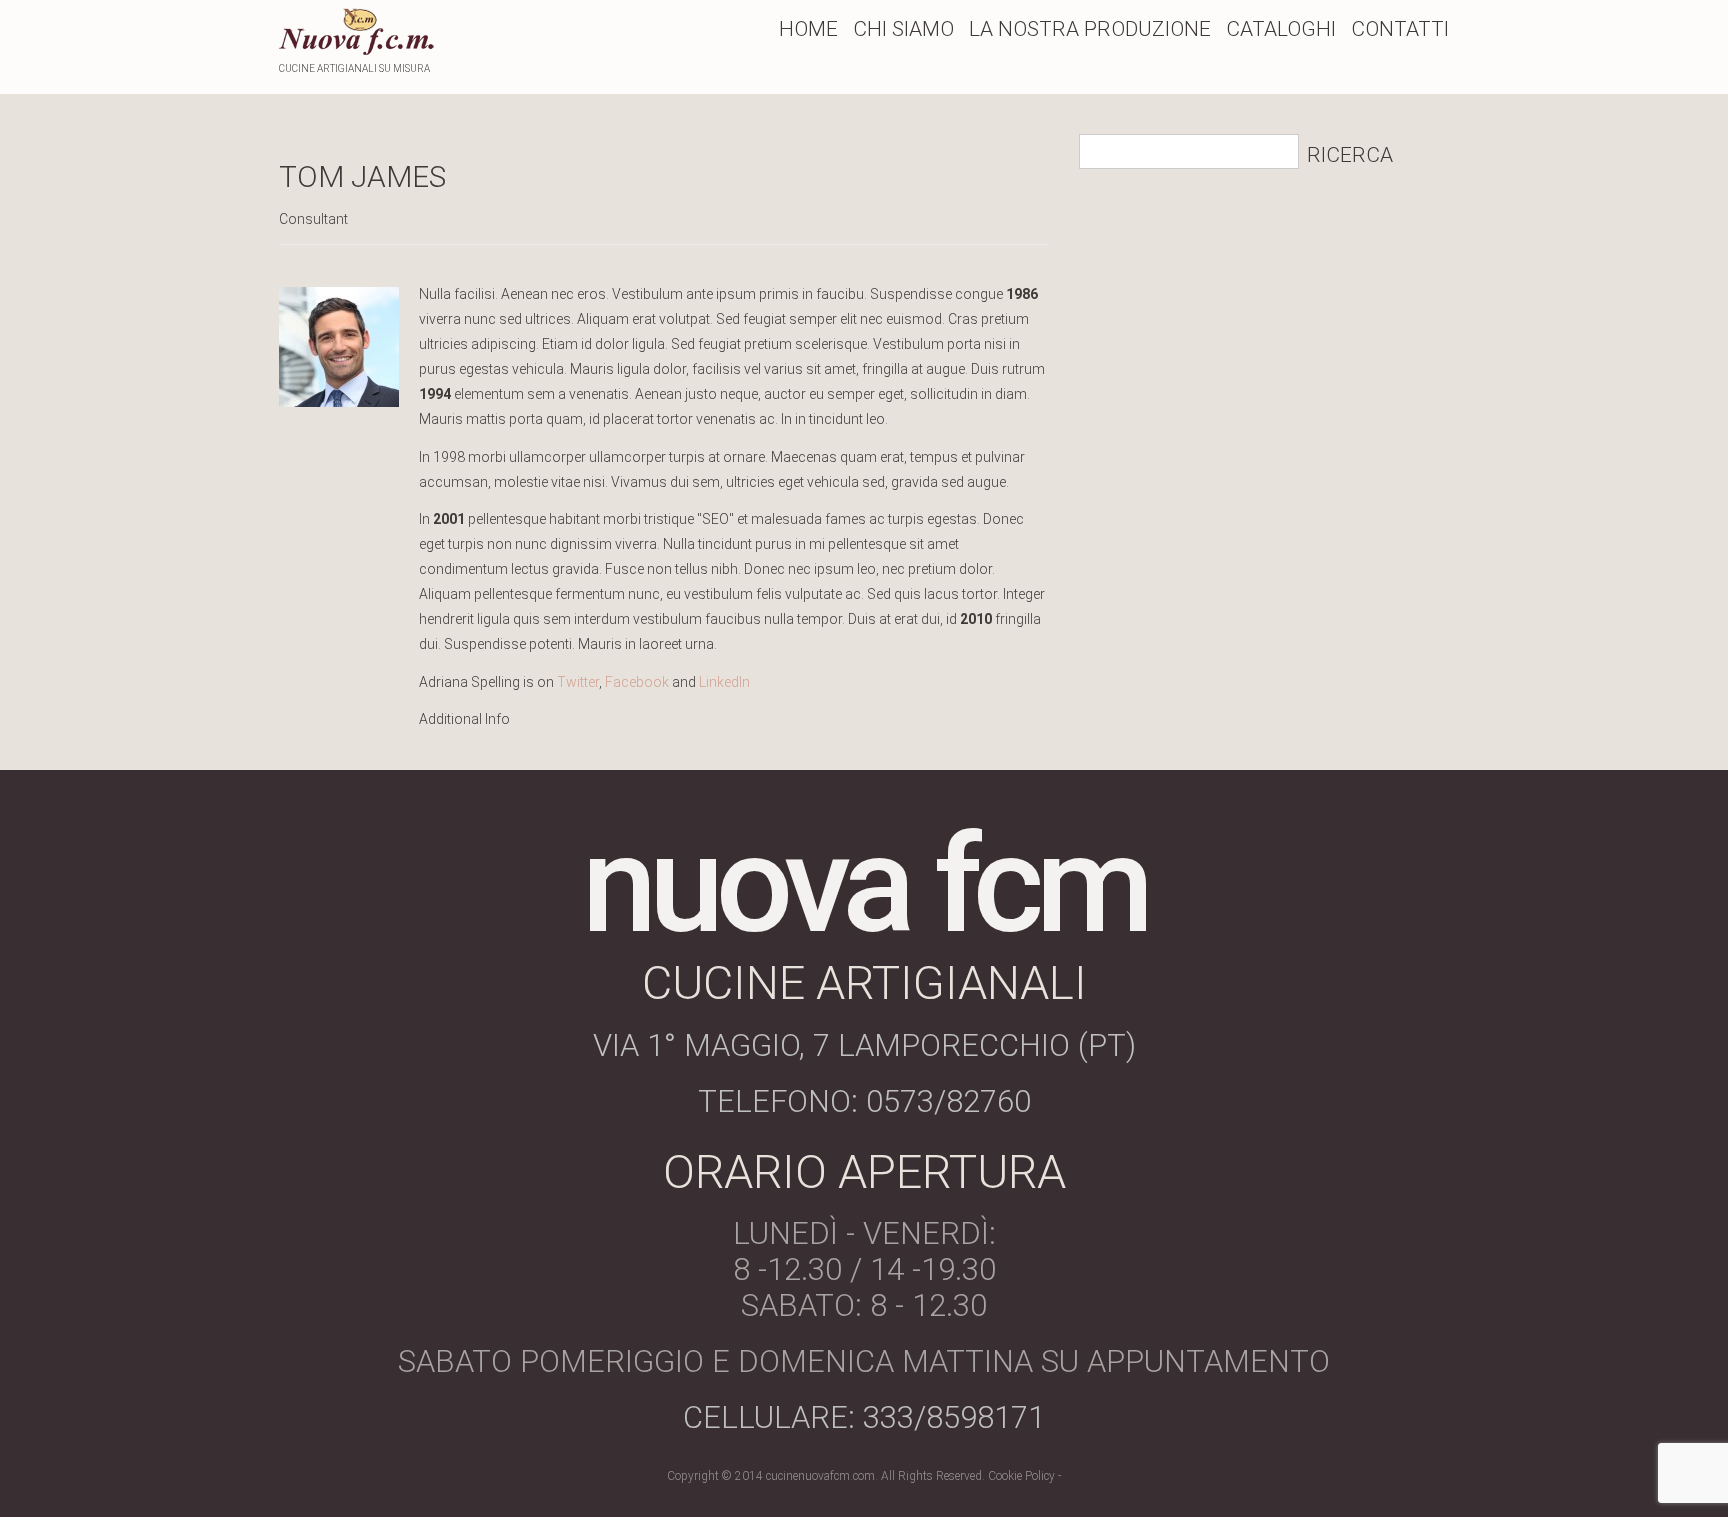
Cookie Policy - (1024, 1476)
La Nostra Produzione (1090, 29)
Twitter (578, 682)
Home (808, 29)
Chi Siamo (903, 29)
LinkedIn (724, 682)
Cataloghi (1281, 29)
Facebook (637, 682)
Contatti (1400, 29)
